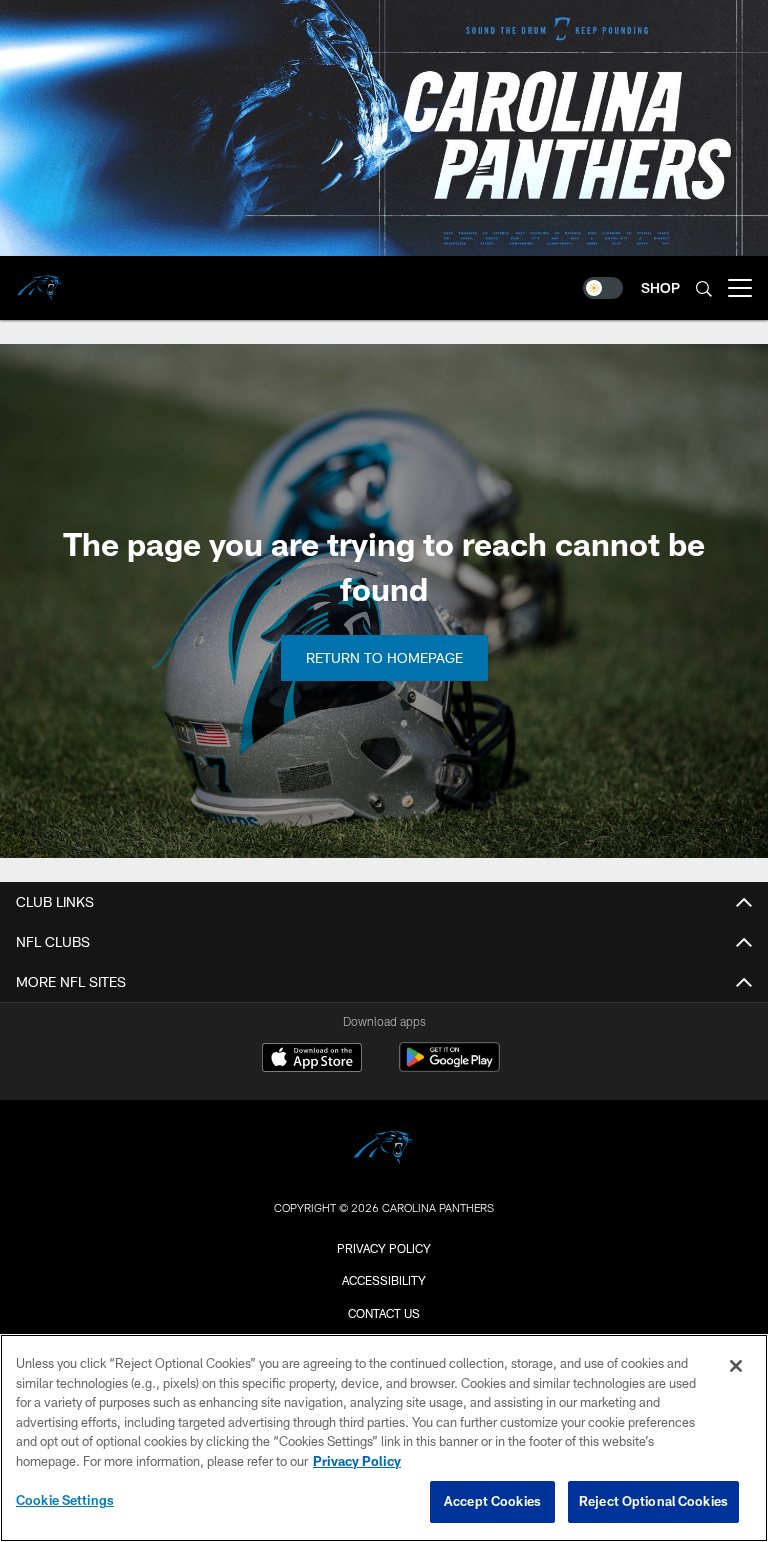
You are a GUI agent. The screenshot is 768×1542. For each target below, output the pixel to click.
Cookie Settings (65, 1500)
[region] (384, 1438)
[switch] (603, 288)
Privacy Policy (384, 1248)
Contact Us (384, 1313)
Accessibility (384, 1280)
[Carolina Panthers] (384, 1150)
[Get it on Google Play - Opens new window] (449, 1067)
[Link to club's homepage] (40, 280)
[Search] (704, 288)
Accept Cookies (492, 1501)
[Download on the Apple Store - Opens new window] (312, 1060)
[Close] (736, 1366)
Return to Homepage (384, 657)
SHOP (660, 287)
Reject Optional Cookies (653, 1501)
